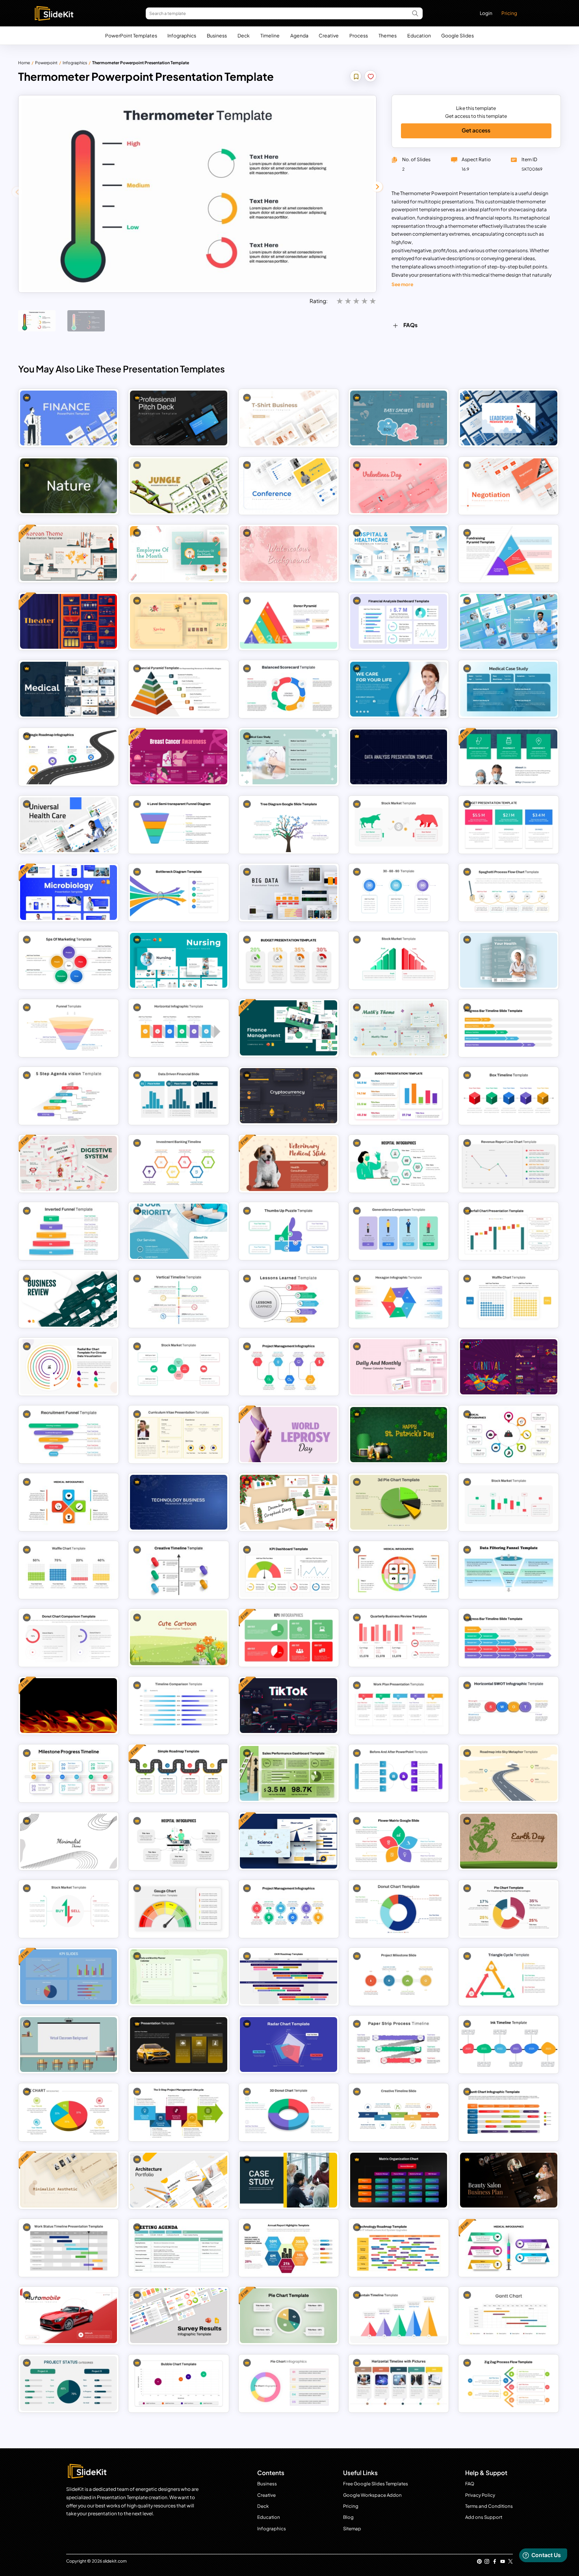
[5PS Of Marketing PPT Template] (69, 960)
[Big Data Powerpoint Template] (289, 892)
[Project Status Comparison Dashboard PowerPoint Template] (69, 2383)
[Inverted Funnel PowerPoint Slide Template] (69, 1231)
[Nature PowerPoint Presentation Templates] (69, 486)
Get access (476, 130)
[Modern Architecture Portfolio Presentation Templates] (179, 2180)
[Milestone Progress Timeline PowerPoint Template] (69, 1773)
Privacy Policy (480, 2495)
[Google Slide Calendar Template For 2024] (179, 1977)
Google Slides (457, 35)
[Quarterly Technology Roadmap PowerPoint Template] (399, 2248)
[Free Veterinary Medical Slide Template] (289, 1163)
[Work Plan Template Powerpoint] (399, 1706)
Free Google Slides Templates (376, 2484)
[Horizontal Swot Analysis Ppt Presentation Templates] (509, 1706)
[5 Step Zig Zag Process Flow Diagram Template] (509, 2383)
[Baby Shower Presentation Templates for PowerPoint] (399, 418)
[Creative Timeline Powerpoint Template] (179, 1570)
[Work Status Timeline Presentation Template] (69, 2248)
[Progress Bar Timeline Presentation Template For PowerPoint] (509, 1028)
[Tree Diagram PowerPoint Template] (289, 825)
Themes (388, 35)
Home (24, 62)
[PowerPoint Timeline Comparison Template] (179, 1706)
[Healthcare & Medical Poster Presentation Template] (509, 960)
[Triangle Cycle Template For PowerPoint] (509, 1977)
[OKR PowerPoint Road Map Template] (289, 1977)
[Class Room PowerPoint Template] (69, 2045)
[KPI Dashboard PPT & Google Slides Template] (289, 1570)
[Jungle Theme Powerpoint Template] (179, 486)
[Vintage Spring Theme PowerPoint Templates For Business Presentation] (179, 621)
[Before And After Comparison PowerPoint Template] (399, 1773)
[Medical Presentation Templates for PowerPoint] (399, 1570)
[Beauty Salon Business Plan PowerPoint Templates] (509, 2180)
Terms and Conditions (489, 2506)
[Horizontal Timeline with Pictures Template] (399, 2383)
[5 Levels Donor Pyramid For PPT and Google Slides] (289, 621)
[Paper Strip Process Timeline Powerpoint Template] (399, 2045)
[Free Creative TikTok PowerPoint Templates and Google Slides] (289, 1706)
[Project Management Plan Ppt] (289, 1909)
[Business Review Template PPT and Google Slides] (69, 1299)
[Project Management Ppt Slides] (289, 1367)
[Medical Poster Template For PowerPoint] (399, 689)
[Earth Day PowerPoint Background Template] (509, 1841)
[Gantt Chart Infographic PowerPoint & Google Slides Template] (509, 2112)
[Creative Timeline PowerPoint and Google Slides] (399, 2112)
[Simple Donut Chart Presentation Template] (399, 1909)
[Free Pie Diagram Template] (289, 2316)
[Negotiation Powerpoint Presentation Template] (509, 486)
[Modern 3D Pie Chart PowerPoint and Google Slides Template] (399, 1502)
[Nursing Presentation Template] (179, 960)
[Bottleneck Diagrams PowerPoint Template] (179, 892)
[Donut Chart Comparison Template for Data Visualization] (69, 1638)
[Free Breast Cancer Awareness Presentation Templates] (179, 757)
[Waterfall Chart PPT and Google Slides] (509, 1231)
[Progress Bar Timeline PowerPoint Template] (509, 1638)
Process (359, 35)
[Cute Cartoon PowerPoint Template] (179, 1638)
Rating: (319, 301)
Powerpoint (46, 62)
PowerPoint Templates (131, 35)
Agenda (299, 35)
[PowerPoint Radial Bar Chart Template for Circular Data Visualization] (69, 1367)
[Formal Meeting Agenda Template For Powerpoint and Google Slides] (179, 2248)
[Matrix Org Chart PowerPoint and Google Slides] (399, 2180)
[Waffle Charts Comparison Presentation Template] (509, 1299)
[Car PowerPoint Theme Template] (179, 2045)
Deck (244, 35)
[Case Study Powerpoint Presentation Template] (289, 2180)
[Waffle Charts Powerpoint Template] (69, 1570)
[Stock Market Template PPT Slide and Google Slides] (399, 825)
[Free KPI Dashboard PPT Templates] (289, 1638)
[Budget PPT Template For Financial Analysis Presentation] (509, 825)
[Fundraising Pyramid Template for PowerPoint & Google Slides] (509, 554)
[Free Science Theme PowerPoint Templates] (289, 1841)
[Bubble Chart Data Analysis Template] (179, 2383)
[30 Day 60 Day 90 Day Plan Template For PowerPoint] (399, 892)
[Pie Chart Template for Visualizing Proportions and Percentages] (509, 1909)
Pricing (509, 13)
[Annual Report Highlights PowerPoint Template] (289, 2248)
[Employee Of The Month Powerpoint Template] (179, 554)
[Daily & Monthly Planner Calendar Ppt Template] (399, 1367)
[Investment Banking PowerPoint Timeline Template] (179, 1163)
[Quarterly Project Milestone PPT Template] (399, 1977)
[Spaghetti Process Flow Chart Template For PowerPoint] (509, 892)
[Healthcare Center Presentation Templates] (509, 621)
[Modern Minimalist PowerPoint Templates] (69, 1841)
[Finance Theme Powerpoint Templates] (69, 418)
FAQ (470, 2484)
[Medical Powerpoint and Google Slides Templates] (69, 1502)
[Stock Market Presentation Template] (179, 1367)
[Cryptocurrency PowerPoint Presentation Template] (289, 1095)
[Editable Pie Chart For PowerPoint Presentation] (289, 2383)
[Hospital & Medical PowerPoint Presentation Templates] (399, 554)
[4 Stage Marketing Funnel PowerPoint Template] (69, 1028)
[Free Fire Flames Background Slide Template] (69, 1706)
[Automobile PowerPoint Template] (69, 2316)
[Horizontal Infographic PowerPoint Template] (179, 1028)
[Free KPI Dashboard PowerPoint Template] (69, 1977)
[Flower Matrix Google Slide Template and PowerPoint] (399, 1841)
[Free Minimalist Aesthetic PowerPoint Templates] (69, 2180)
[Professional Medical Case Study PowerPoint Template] (289, 757)
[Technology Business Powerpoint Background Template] (179, 1502)
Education (419, 35)
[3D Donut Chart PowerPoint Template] (289, 2112)
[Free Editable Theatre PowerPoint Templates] (69, 621)
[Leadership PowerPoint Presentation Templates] (509, 418)
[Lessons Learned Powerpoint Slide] (289, 1299)
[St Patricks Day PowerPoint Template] (399, 1434)
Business (217, 35)
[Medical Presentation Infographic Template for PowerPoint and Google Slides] (509, 1434)
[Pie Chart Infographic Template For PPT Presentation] (69, 2112)
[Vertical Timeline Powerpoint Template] (179, 1299)
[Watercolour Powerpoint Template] (289, 554)
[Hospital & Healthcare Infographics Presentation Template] (399, 1163)
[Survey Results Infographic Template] (179, 2316)
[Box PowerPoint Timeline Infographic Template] (509, 1095)
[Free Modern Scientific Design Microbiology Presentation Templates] (69, 892)
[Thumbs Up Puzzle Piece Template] (289, 1231)
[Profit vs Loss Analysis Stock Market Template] (399, 960)
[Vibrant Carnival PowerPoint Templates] (509, 1367)
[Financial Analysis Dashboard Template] (399, 621)
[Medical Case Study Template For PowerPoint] (509, 689)
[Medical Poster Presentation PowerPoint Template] (179, 1231)
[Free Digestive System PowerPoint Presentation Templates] (69, 1163)
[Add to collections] (356, 77)
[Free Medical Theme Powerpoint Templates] (509, 2248)
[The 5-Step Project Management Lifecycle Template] (179, 2112)
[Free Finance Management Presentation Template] (289, 1028)
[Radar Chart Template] (289, 2045)
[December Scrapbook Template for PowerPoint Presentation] (289, 1502)
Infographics (182, 35)
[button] (377, 187)
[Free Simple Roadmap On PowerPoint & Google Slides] (179, 1773)
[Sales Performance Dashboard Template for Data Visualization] (289, 1773)
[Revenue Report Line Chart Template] (509, 1163)
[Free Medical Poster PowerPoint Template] (509, 757)
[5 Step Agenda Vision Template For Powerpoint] (69, 1095)
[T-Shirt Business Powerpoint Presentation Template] (289, 418)
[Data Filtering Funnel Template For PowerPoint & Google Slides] (509, 1570)
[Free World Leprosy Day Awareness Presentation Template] (289, 1434)
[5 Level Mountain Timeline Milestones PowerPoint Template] (399, 2316)
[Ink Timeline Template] (509, 2045)
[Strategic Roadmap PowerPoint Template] (69, 757)
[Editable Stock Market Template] (509, 1502)
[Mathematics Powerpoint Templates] (399, 1028)
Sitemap (352, 2529)
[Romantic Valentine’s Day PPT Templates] (399, 486)
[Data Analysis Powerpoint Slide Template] (399, 757)
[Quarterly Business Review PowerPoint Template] (399, 1638)
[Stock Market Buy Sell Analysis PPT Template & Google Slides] (69, 1909)
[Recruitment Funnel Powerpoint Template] (69, 1434)
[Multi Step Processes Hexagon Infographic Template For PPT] (399, 1299)
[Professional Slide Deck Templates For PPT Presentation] (179, 418)
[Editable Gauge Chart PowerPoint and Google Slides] (179, 1909)
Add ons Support (484, 2517)
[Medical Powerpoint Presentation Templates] (69, 689)
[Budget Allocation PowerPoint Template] (289, 960)
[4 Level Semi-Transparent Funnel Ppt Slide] (179, 825)
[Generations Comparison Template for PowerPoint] (399, 1231)
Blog (348, 2517)
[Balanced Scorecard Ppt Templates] (289, 689)
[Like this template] (371, 77)
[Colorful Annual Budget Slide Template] (399, 1095)
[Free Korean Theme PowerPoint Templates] (69, 554)
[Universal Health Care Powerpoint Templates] (69, 825)
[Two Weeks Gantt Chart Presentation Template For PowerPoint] (509, 2316)
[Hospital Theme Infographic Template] (179, 1841)
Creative (329, 35)
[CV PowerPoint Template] (179, 1434)
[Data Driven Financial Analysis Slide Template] (179, 1095)
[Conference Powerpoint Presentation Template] (289, 486)
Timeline (270, 35)
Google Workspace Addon (372, 2495)
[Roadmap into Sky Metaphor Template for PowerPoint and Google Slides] (509, 1773)
